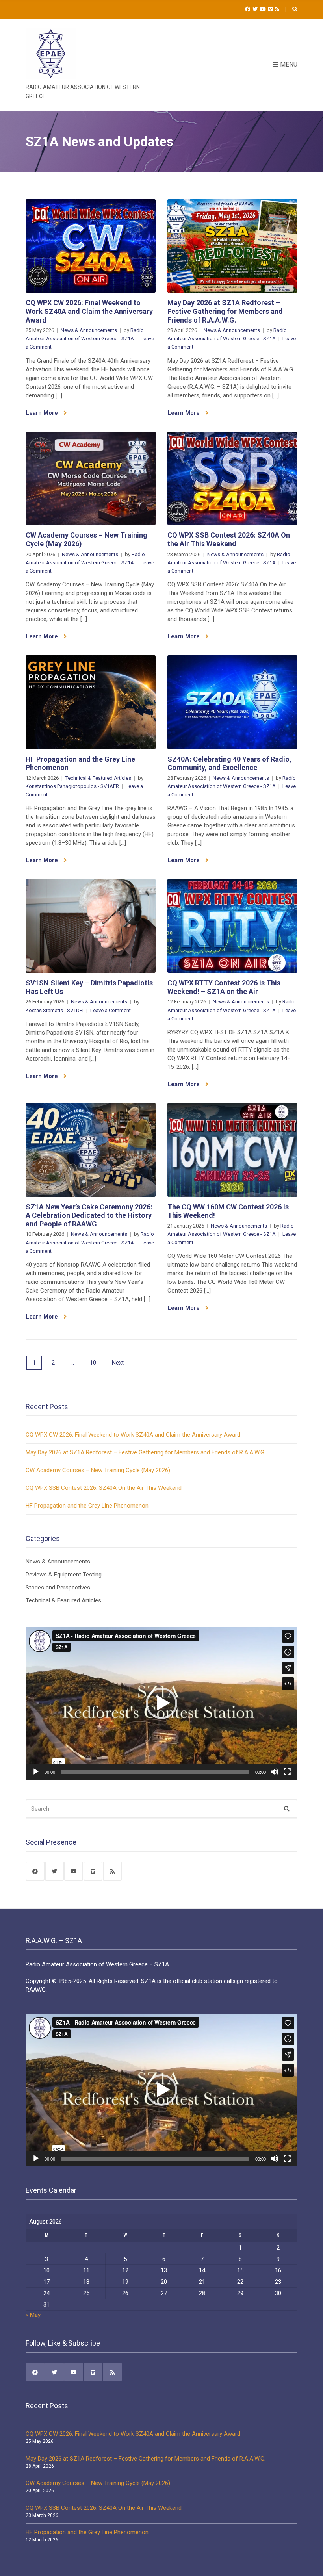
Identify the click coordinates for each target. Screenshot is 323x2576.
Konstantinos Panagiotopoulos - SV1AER (72, 786)
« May (33, 2315)
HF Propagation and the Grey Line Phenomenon (87, 1506)
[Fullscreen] (287, 1772)
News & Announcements (89, 330)
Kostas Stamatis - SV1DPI (55, 1010)
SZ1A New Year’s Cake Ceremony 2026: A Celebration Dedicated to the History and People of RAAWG (89, 1215)
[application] (161, 1703)
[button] (161, 1703)
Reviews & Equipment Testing (64, 1575)
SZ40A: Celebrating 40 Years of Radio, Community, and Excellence (229, 763)
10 (93, 1363)
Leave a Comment (110, 1010)
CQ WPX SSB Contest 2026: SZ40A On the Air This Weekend (229, 539)
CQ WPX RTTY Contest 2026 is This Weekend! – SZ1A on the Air (224, 987)
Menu (288, 64)
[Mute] (275, 1772)
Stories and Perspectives (58, 1588)
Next (118, 1363)
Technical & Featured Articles (98, 778)
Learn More (43, 413)
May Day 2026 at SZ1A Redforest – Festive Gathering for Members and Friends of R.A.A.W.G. (225, 311)
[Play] (36, 1772)
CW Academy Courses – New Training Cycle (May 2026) (98, 1470)
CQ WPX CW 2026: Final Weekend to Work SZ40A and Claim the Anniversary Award (89, 311)
